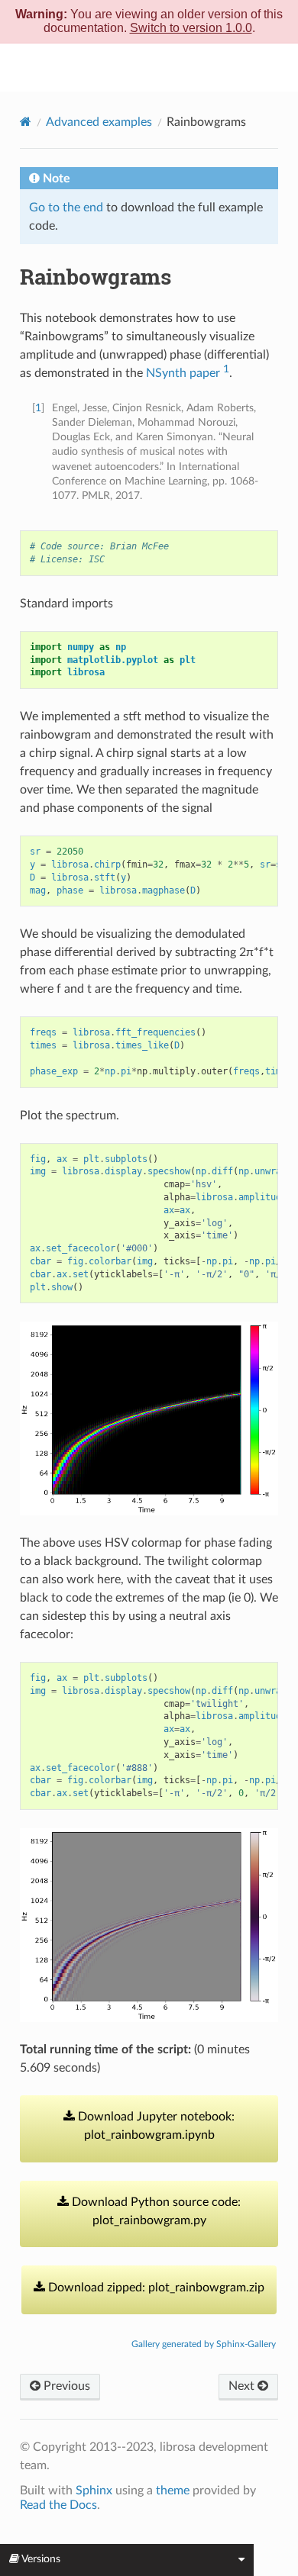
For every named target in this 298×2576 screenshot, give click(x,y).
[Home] (26, 122)
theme (173, 2491)
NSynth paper (183, 373)
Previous (65, 2386)
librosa (159, 67)
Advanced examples (99, 122)
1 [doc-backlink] (38, 408)
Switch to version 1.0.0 (191, 28)
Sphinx (94, 2491)
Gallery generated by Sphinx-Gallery (204, 2344)
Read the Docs (58, 2505)
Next (243, 2386)
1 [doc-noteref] (226, 369)
